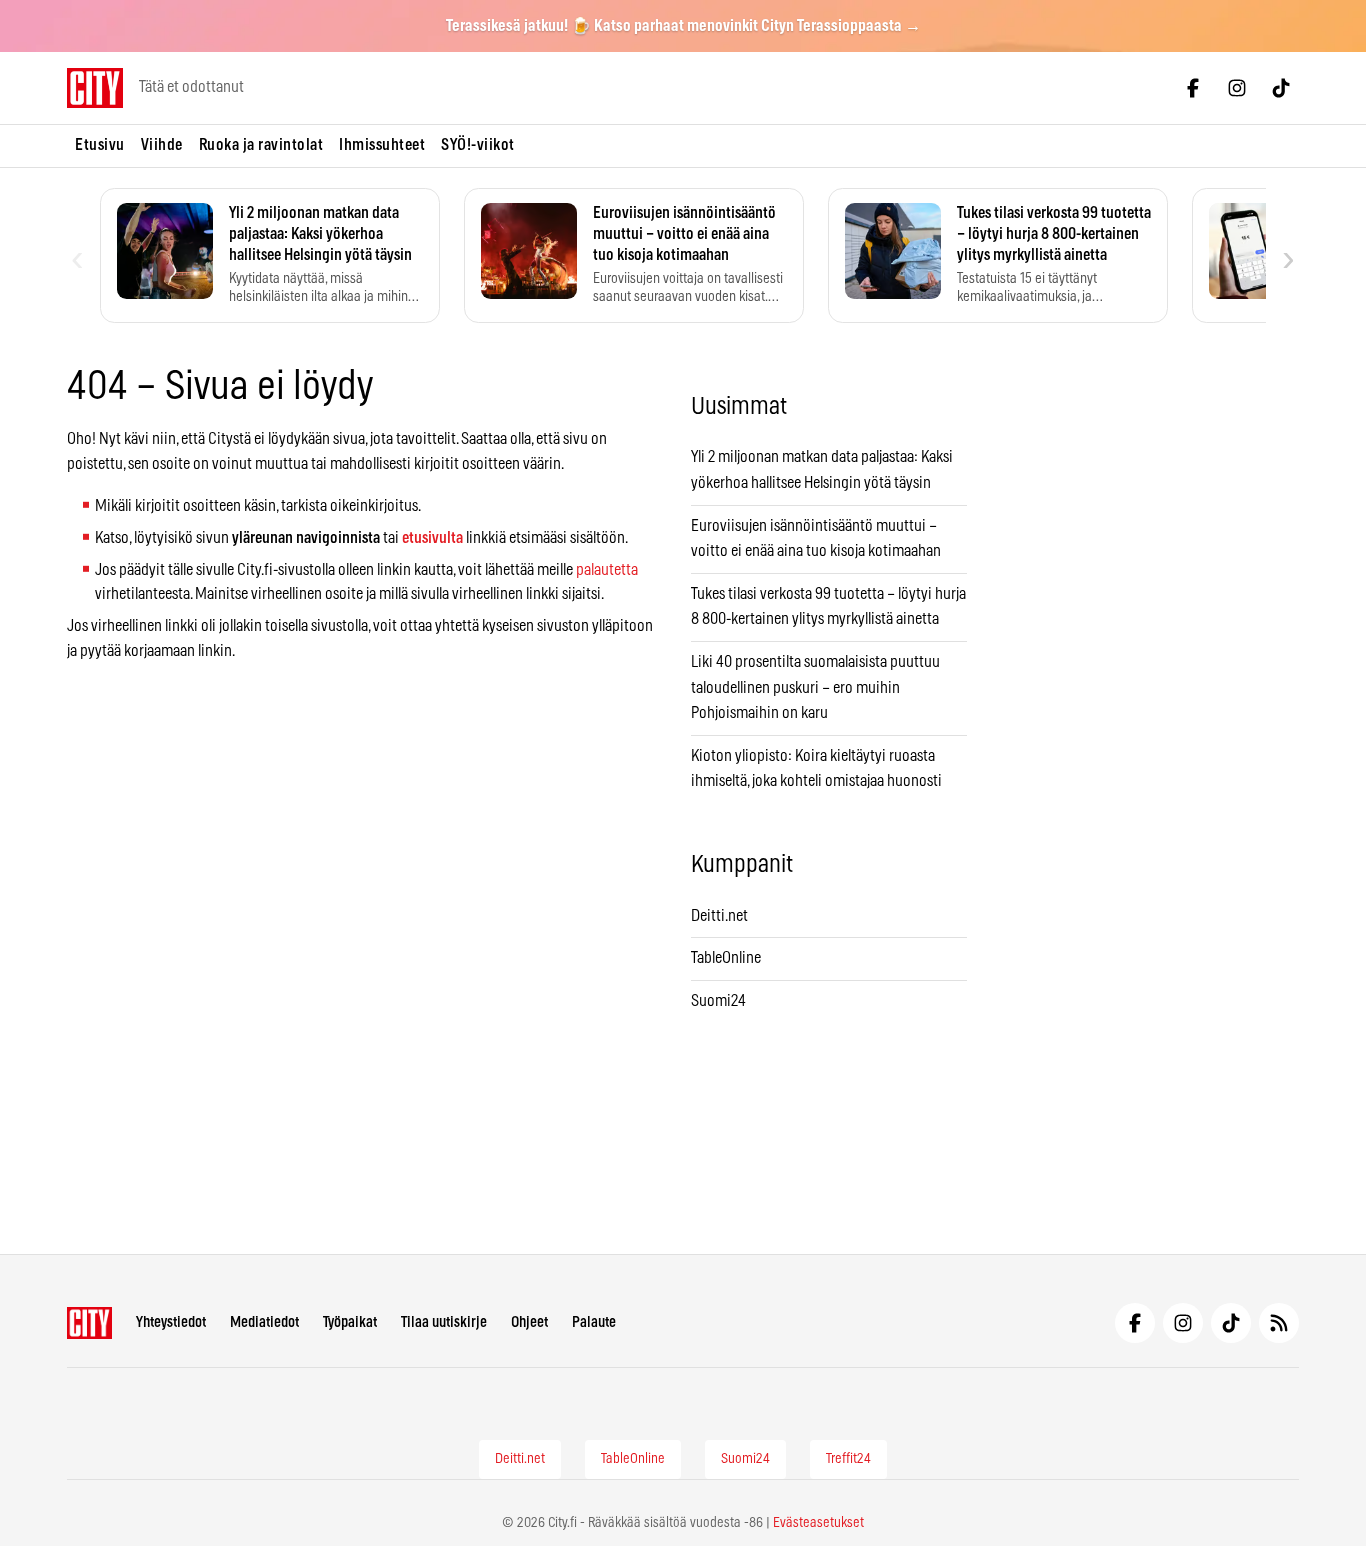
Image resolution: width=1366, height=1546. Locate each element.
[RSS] (1279, 1323)
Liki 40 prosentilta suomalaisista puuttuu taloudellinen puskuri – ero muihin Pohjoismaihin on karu (815, 687)
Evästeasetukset (818, 1523)
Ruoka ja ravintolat (261, 145)
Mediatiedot (264, 1322)
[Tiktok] (1281, 88)
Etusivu (100, 145)
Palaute (594, 1322)
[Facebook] (1193, 88)
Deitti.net (719, 916)
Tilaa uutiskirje (444, 1322)
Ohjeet (529, 1322)
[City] (89, 1323)
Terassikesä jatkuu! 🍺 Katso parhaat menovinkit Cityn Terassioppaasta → (683, 26)
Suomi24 (718, 1001)
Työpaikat (350, 1322)
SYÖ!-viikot (478, 145)
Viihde (162, 145)
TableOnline (726, 958)
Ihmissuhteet (382, 145)
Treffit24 (848, 1459)
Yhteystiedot (171, 1322)
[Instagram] (1237, 88)
